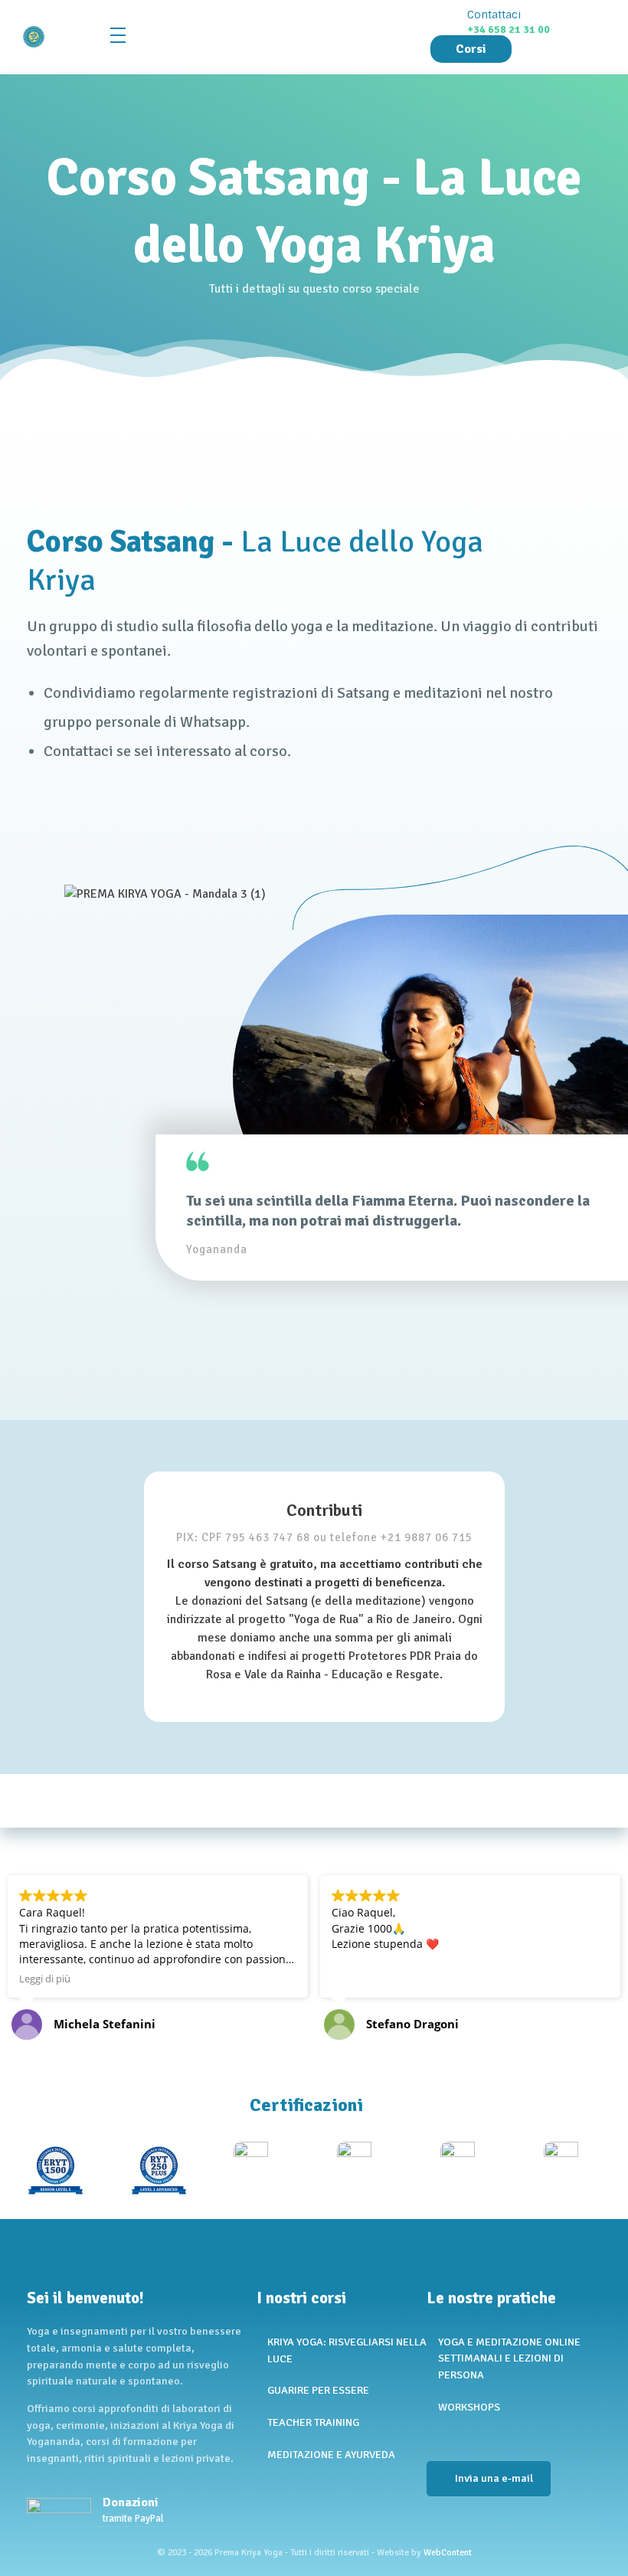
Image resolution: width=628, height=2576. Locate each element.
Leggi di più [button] (45, 1979)
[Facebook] (432, 2436)
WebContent (448, 2553)
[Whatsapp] (486, 2436)
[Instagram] (459, 2436)
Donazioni (131, 2502)
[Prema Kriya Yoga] (59, 37)
